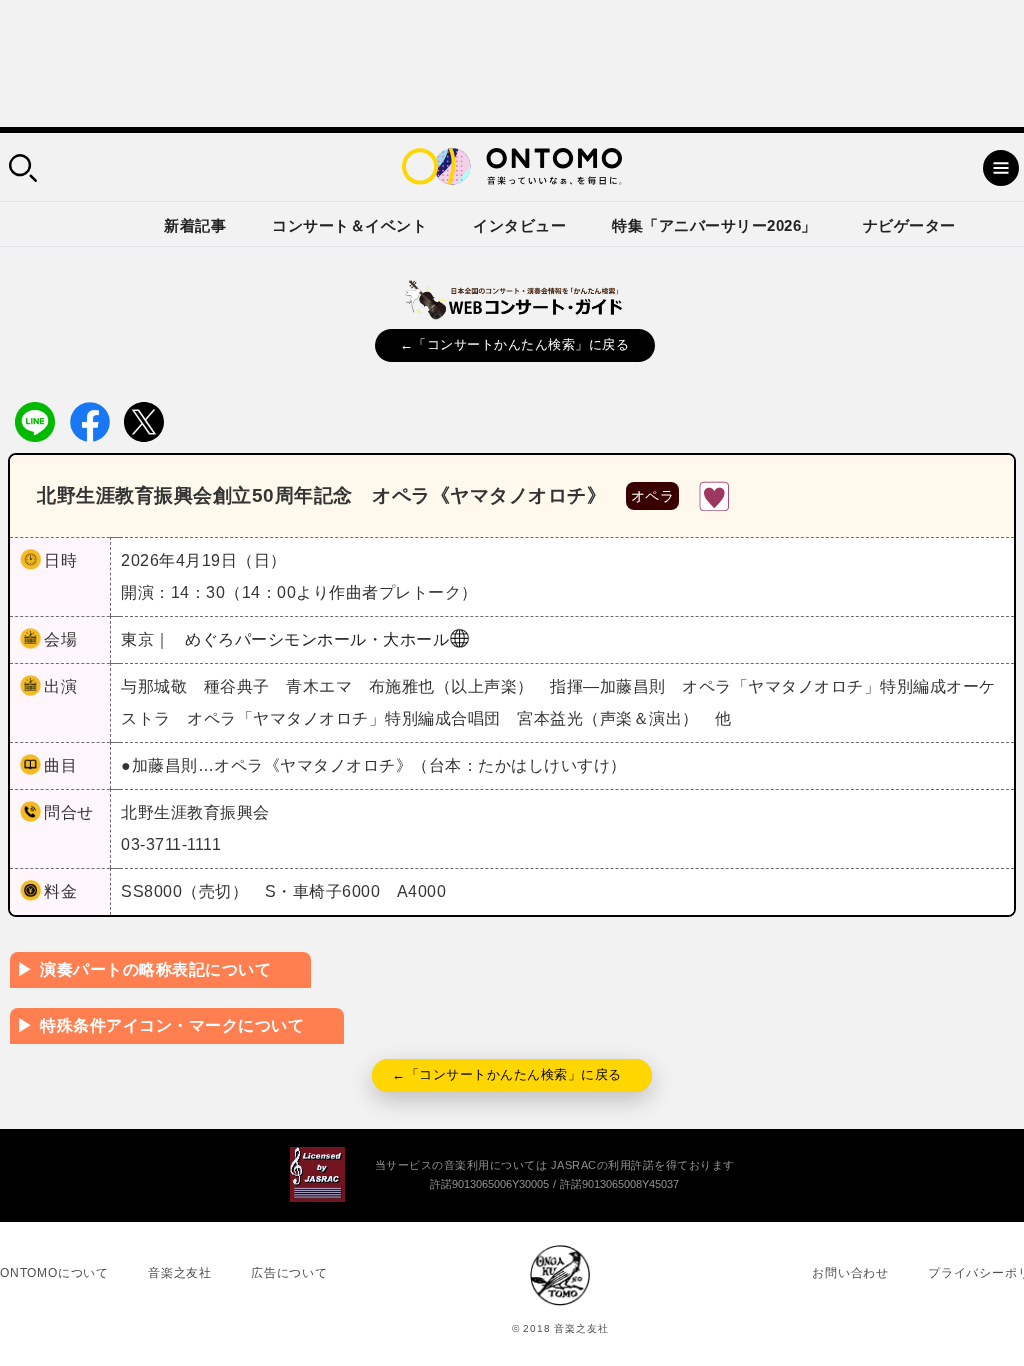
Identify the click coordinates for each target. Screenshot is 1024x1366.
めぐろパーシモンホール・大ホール (317, 639)
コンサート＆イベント (349, 225)
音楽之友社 (180, 1273)
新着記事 (195, 225)
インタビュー (519, 225)
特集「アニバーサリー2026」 (714, 225)
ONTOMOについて (54, 1273)
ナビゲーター (909, 225)
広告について (289, 1273)
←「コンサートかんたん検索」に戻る (515, 344)
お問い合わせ (850, 1273)
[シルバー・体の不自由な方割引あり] (714, 494)
